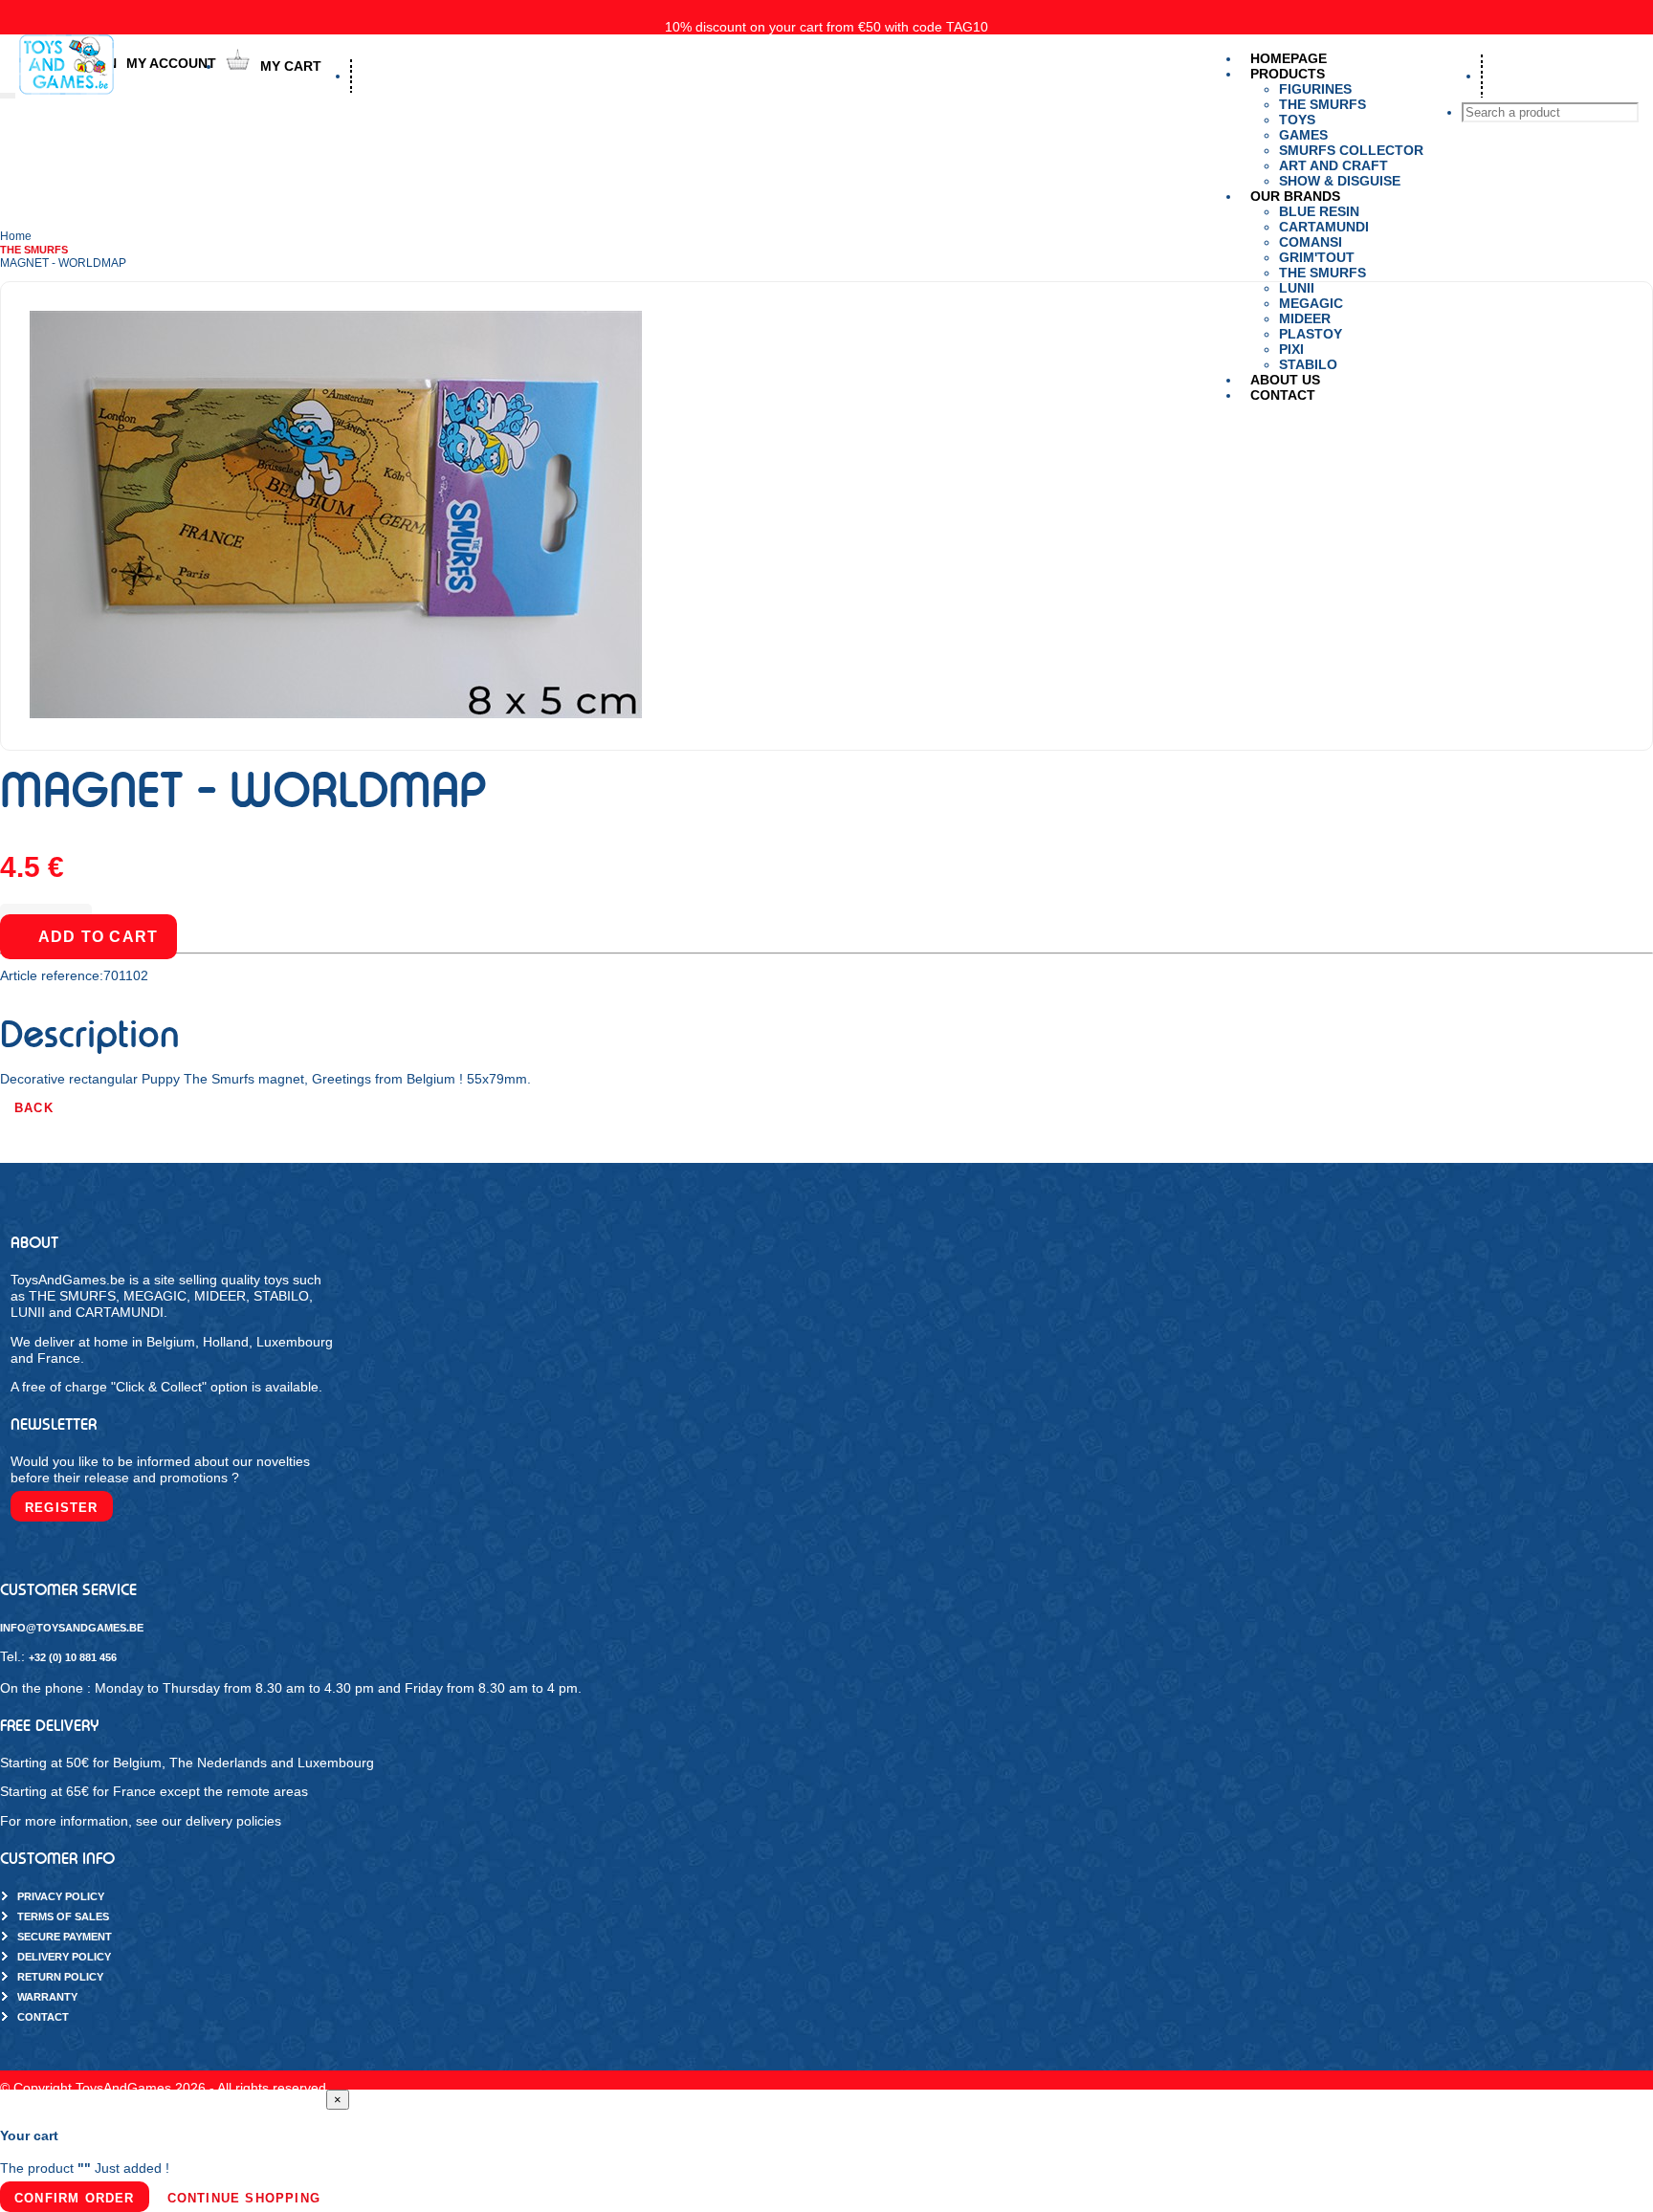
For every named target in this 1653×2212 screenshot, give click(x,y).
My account (171, 63)
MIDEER (1305, 318)
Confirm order (75, 2198)
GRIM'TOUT (1317, 257)
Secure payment (65, 1937)
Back (34, 1108)
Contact (1283, 395)
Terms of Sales (63, 1916)
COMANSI (1311, 242)
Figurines (1315, 89)
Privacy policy (61, 1896)
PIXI (1291, 349)
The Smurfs (1322, 104)
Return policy (60, 1977)
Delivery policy (64, 1957)
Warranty (47, 1997)
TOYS (1297, 120)
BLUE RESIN (1319, 211)
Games (1303, 135)
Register (62, 1508)
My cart (291, 66)
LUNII (1297, 288)
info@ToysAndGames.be (72, 1628)
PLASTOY (1311, 334)
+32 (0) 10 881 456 (73, 1657)
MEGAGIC (1311, 303)
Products (1288, 74)
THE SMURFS (1322, 273)
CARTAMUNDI (1324, 227)
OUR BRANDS (1295, 196)
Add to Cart (98, 937)
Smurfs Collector (1351, 150)
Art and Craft (1333, 165)
